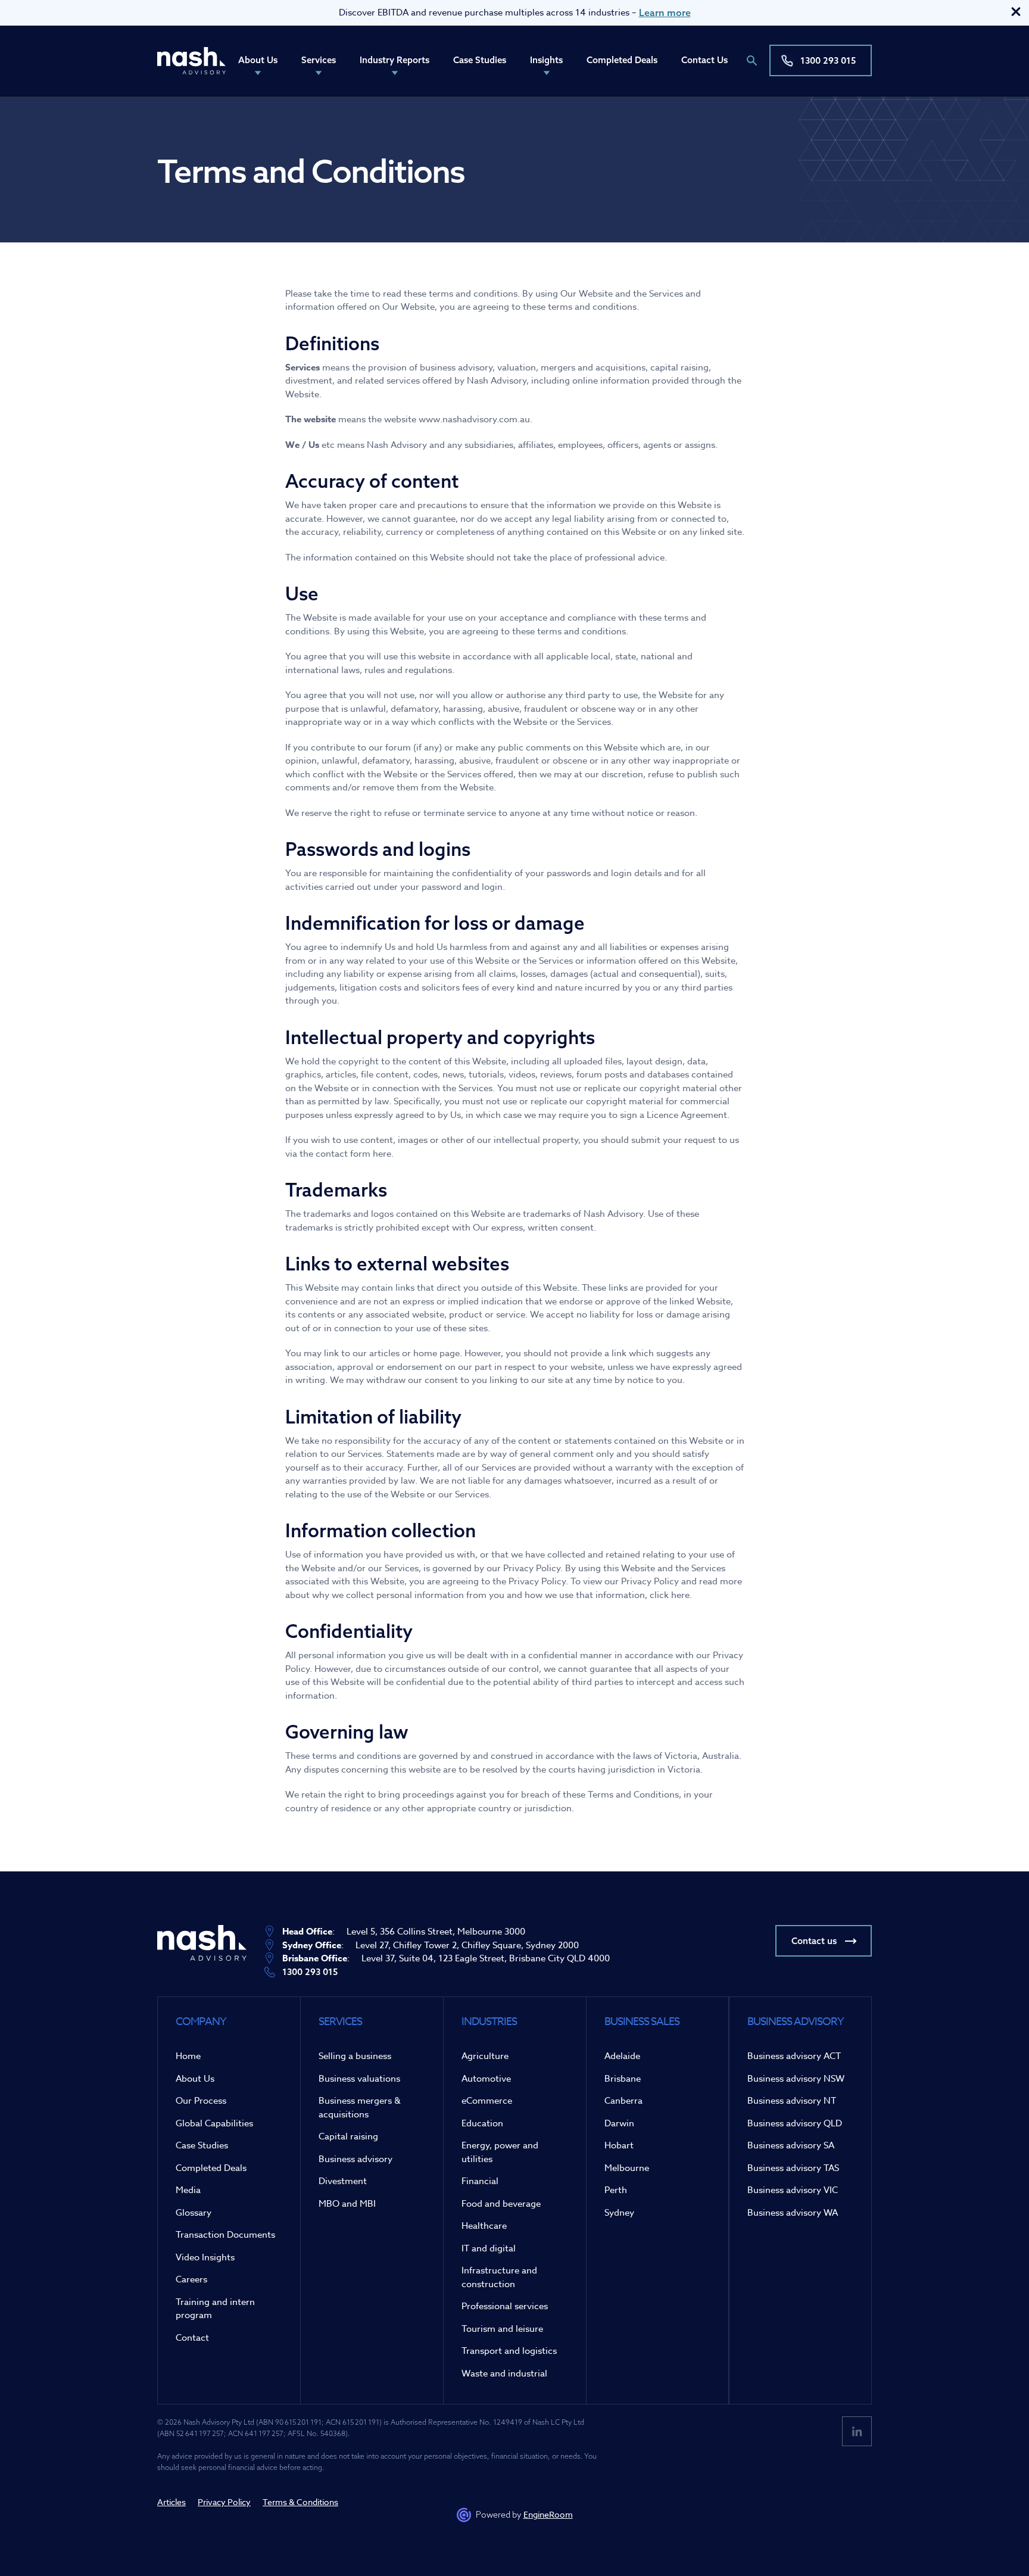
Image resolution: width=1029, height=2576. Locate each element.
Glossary (194, 2213)
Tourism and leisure (502, 2329)
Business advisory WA (793, 2213)
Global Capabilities (214, 2123)
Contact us (814, 1941)
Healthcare (484, 2226)
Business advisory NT (792, 2101)
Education (482, 2123)
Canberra (623, 2101)
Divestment (343, 2181)
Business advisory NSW (796, 2079)
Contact (192, 2338)
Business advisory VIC (793, 2190)
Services (319, 60)
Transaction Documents (225, 2235)
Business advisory (356, 2159)
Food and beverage (501, 2204)
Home (188, 2056)
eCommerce (487, 2101)
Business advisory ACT (794, 2056)
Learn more (665, 13)
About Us (258, 60)
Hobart (619, 2145)
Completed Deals (622, 60)
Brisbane (623, 2079)
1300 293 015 (828, 60)
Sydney (619, 2213)
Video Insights (205, 2257)
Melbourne (627, 2168)
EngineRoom (548, 2514)
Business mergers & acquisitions (360, 2108)
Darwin (619, 2123)
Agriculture (485, 2056)
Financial (480, 2181)
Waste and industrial (504, 2373)
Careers (191, 2279)
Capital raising (348, 2136)
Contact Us (704, 60)
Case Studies (480, 60)
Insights (546, 60)
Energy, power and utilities (500, 2152)
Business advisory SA (791, 2145)
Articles (171, 2502)
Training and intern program (215, 2309)
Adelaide (622, 2056)
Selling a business (355, 2056)
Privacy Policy (224, 2502)
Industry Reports (395, 60)
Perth (616, 2190)
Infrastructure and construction (499, 2277)
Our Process (201, 2101)
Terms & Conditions (300, 2502)
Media (188, 2190)
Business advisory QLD (795, 2123)
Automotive (486, 2079)
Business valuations (359, 2079)
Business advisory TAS (793, 2168)
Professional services (505, 2306)
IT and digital (489, 2248)
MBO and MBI (347, 2204)
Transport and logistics (509, 2351)
